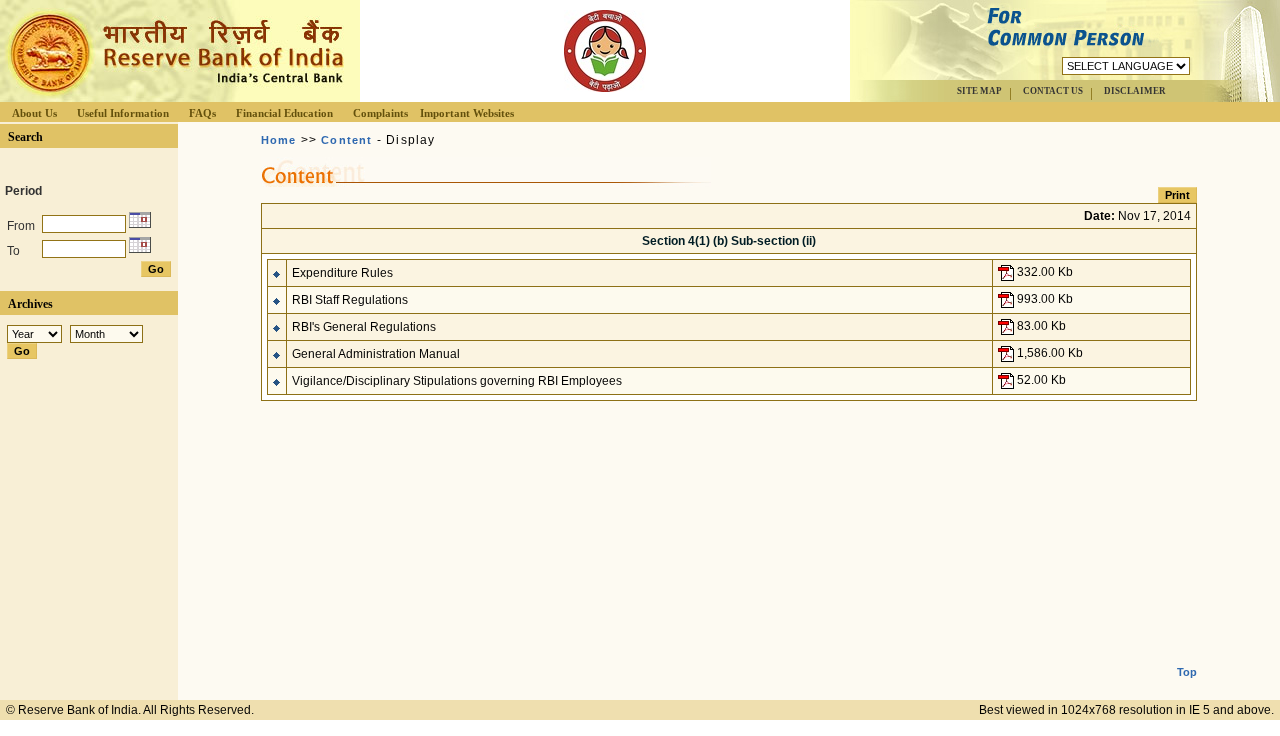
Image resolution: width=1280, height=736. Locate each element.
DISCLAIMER (1135, 91)
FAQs (202, 113)
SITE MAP (979, 91)
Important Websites (467, 113)
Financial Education (284, 113)
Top (1187, 672)
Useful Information (123, 113)
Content (346, 140)
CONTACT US (1053, 91)
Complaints (380, 113)
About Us (34, 113)
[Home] (174, 96)
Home (279, 140)
